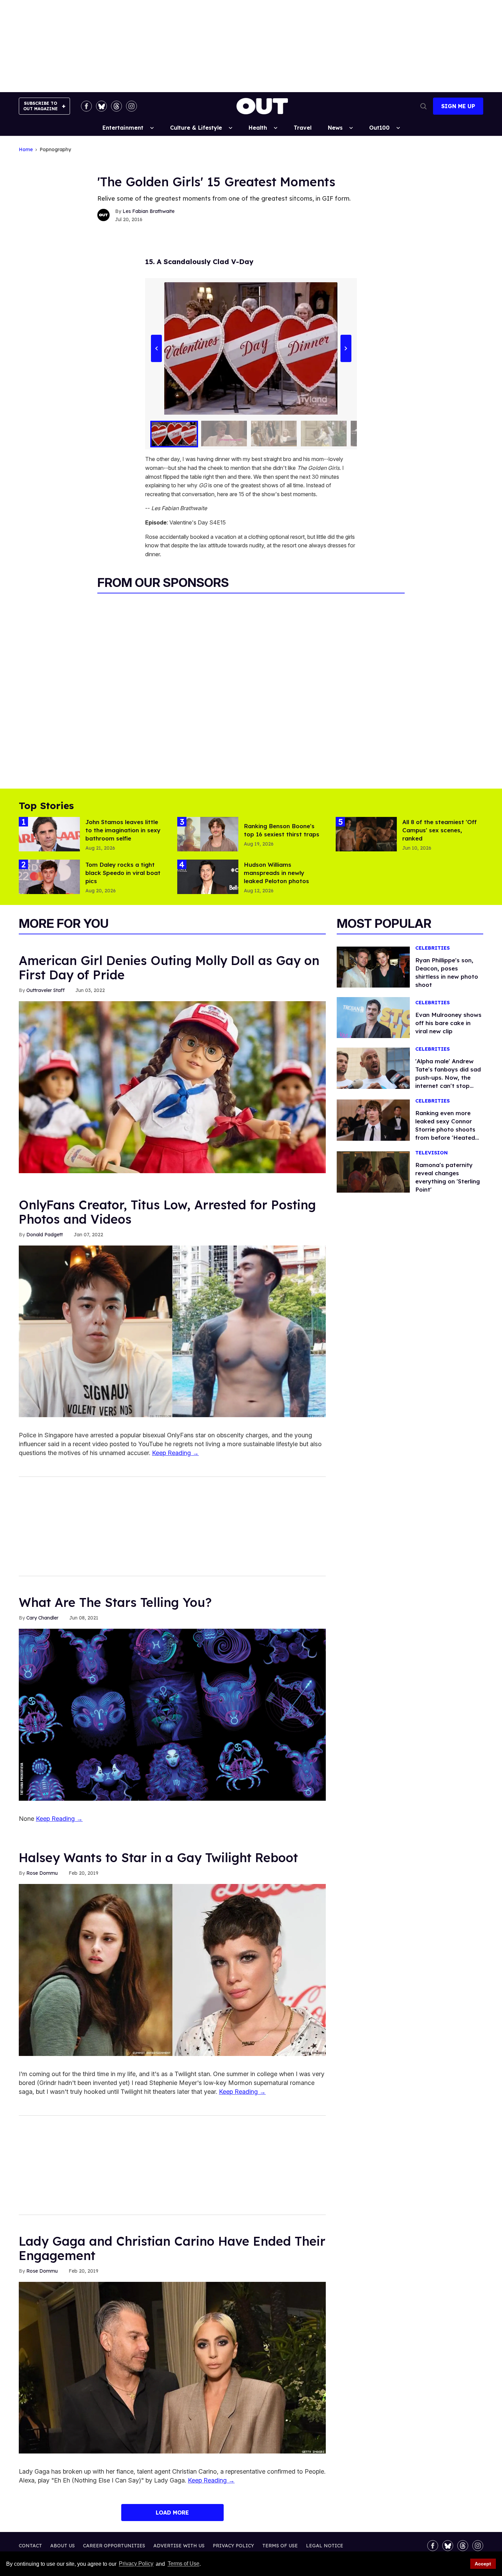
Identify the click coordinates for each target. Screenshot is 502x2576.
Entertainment (123, 128)
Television (431, 1153)
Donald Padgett (45, 1235)
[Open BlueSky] (101, 106)
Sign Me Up (458, 106)
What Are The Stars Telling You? (115, 1602)
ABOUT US (62, 2546)
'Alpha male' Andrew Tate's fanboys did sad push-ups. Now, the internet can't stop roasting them (448, 1077)
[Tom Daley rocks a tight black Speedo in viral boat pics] (49, 876)
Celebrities (433, 948)
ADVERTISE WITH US (179, 2546)
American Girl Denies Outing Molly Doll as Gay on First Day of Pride (169, 968)
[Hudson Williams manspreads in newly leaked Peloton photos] (208, 876)
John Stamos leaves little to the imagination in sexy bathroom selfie (123, 830)
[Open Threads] (116, 106)
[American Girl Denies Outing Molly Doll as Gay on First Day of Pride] (172, 1087)
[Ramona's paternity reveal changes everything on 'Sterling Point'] (373, 1171)
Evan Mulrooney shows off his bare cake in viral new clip (448, 1023)
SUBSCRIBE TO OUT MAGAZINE (40, 106)
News (335, 128)
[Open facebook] (86, 106)
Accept (483, 2564)
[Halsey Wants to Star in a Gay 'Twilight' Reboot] (172, 1970)
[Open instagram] (131, 106)
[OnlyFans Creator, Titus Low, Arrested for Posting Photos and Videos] (172, 1331)
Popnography (55, 150)
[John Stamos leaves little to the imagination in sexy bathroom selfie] (49, 834)
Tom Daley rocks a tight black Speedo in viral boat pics (123, 873)
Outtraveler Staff (45, 990)
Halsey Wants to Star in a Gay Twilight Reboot (158, 1858)
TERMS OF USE (280, 2546)
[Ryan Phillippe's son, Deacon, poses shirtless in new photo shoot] (373, 967)
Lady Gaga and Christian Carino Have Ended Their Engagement (172, 2248)
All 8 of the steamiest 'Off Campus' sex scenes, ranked (440, 830)
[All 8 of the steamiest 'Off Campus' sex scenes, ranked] (366, 834)
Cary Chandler (42, 1618)
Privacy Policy (136, 2564)
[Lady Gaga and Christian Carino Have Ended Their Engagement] (172, 2367)
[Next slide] (346, 348)
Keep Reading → (175, 1453)
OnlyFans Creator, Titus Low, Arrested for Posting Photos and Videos (167, 1212)
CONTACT (30, 2546)
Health (258, 128)
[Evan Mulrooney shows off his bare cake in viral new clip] (373, 1017)
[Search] (423, 106)
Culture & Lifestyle (196, 128)
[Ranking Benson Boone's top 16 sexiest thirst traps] (208, 834)
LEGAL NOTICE (325, 2546)
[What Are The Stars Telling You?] (172, 1714)
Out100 (379, 128)
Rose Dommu (42, 1873)
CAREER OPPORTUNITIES (114, 2546)
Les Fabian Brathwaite (149, 211)
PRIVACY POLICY (233, 2546)
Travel (303, 128)
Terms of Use (183, 2564)
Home (26, 150)
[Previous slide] (156, 348)
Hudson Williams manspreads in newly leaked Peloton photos (276, 873)
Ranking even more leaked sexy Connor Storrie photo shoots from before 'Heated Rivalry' (445, 1129)
